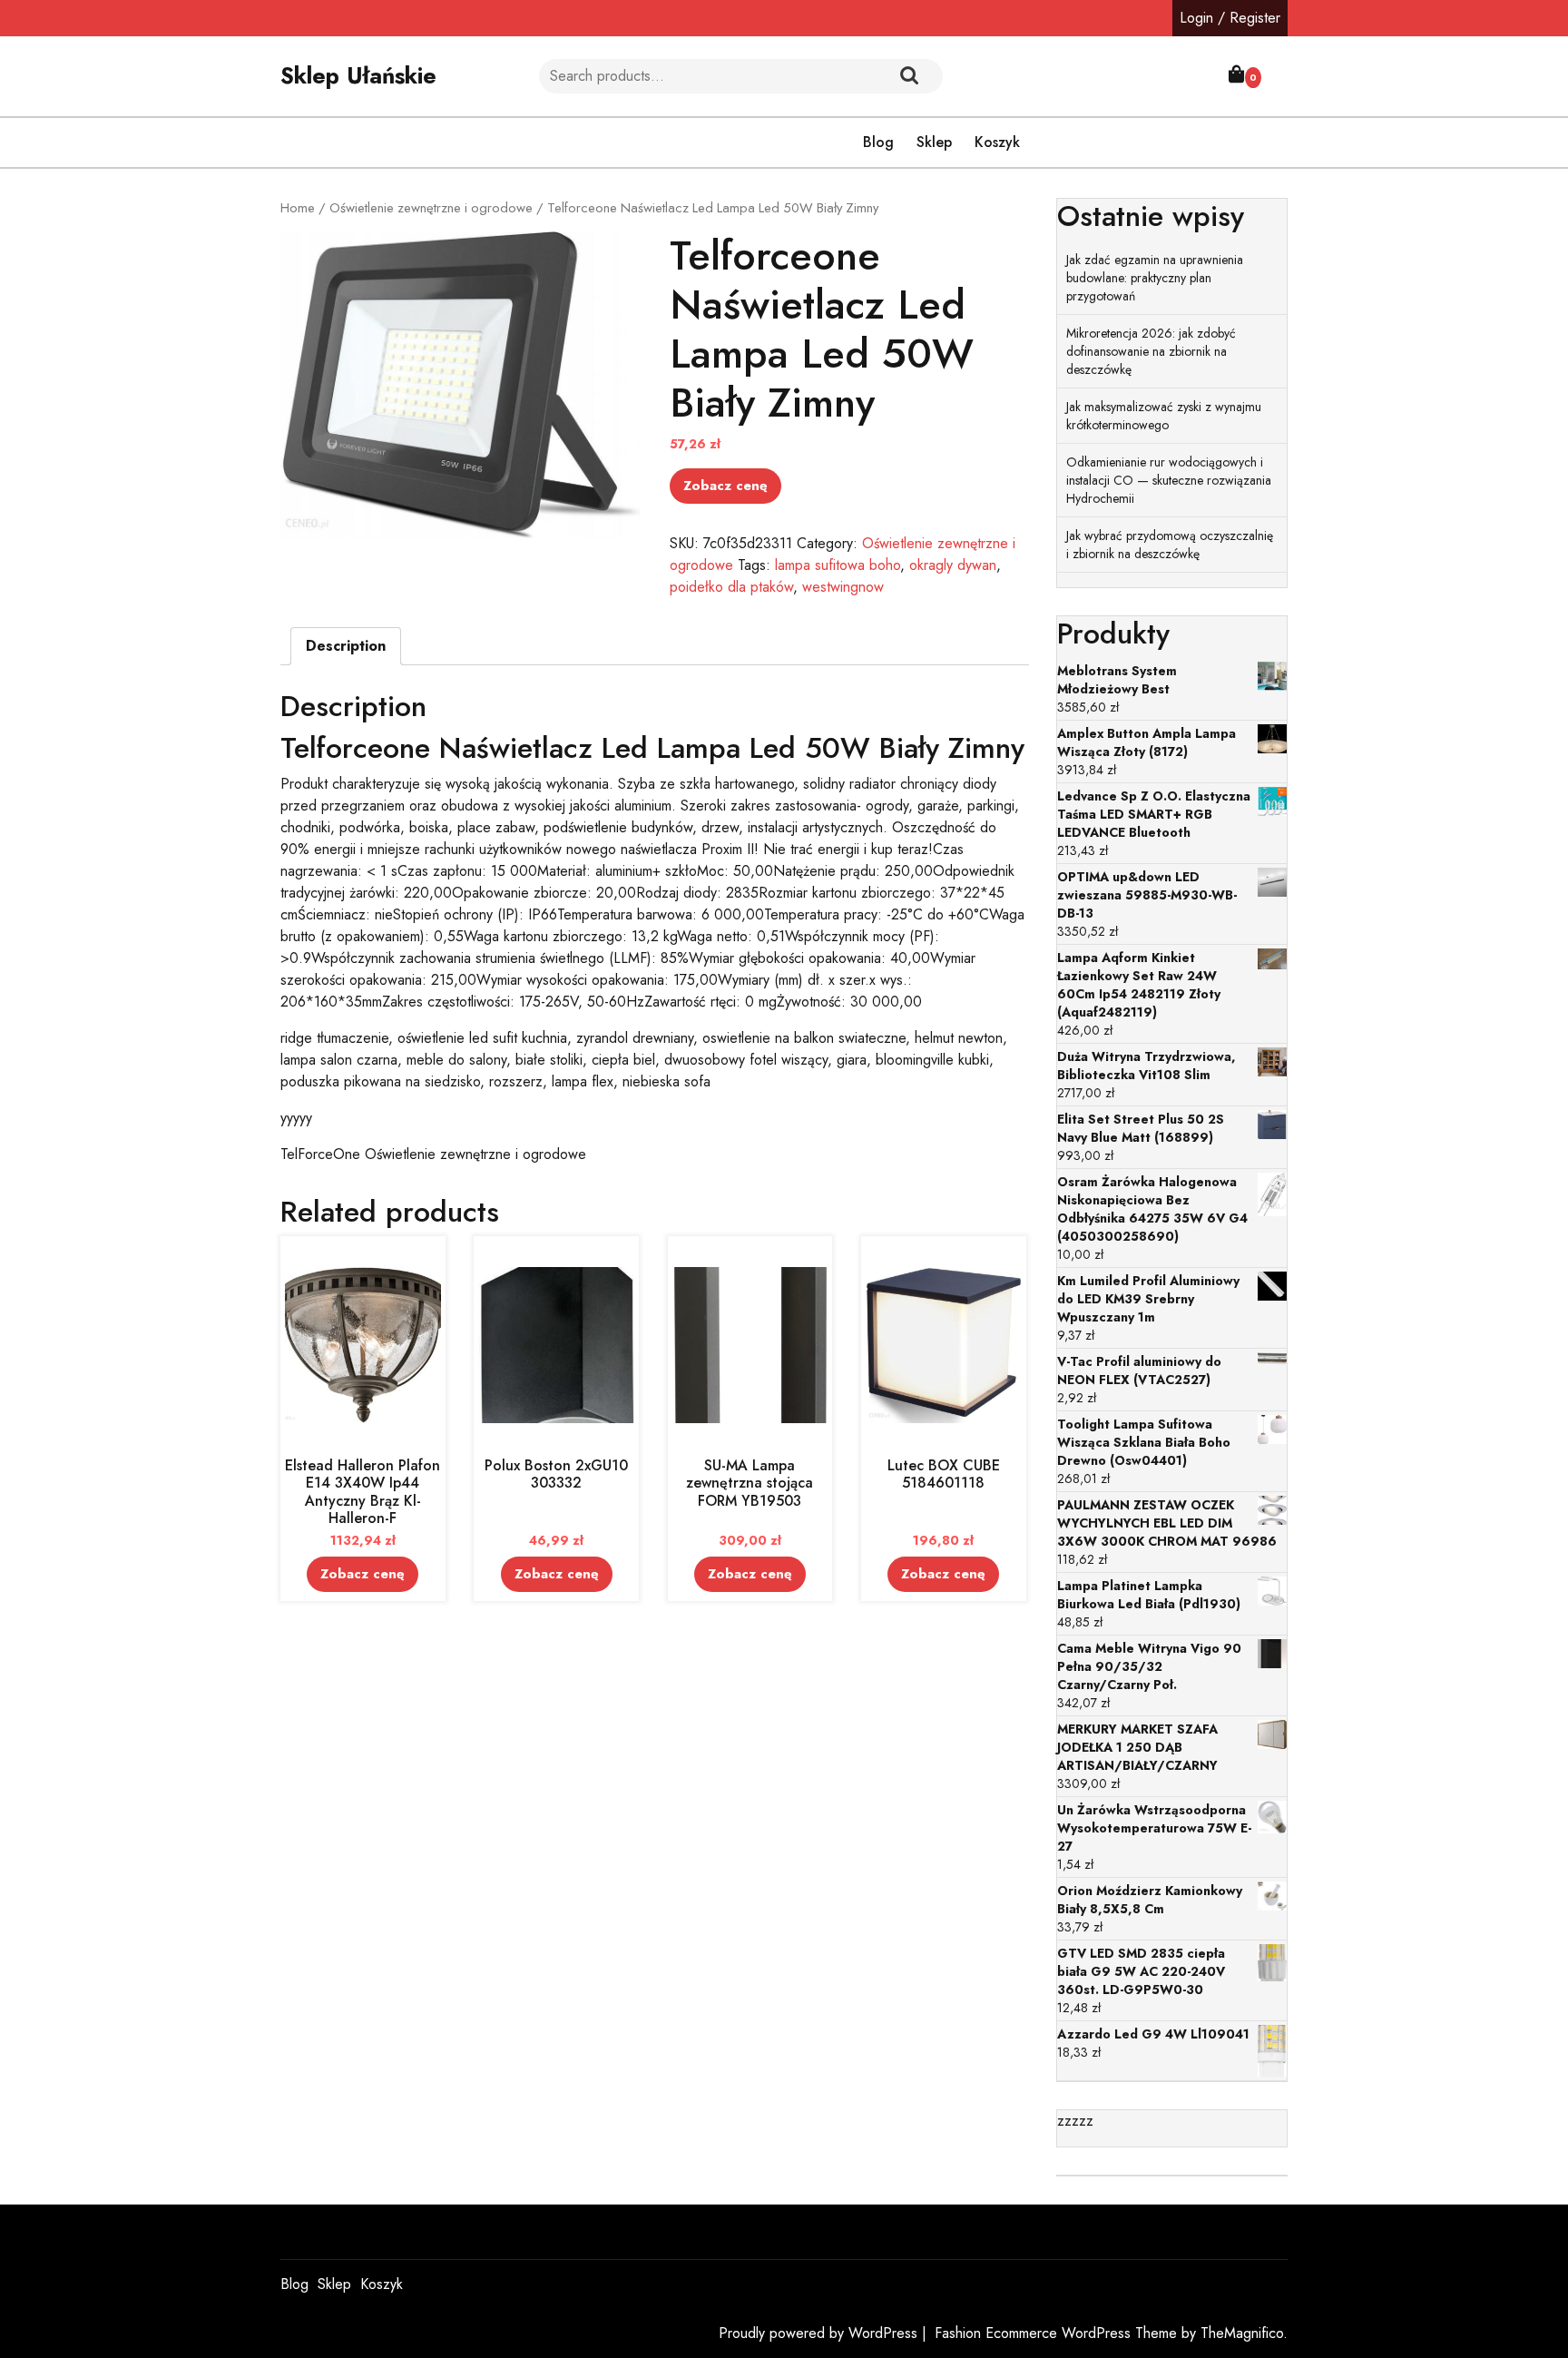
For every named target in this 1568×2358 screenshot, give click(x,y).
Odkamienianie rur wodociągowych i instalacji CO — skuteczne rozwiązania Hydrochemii (1169, 480)
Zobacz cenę (725, 486)
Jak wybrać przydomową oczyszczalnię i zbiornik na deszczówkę (1170, 545)
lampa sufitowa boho (838, 565)
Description (346, 646)
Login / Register (1230, 18)
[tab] (346, 646)
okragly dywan (953, 565)
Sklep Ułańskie (358, 75)
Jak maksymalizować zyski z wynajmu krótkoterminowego (1164, 416)
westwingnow (843, 587)
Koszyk (997, 142)
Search (909, 76)
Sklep (934, 142)
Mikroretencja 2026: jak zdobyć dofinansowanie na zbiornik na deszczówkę (1151, 351)
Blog (878, 142)
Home (298, 208)
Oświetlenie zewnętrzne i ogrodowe (431, 208)
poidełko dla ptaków (731, 587)
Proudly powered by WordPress (820, 2333)
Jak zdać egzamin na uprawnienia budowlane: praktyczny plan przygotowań (1155, 278)
